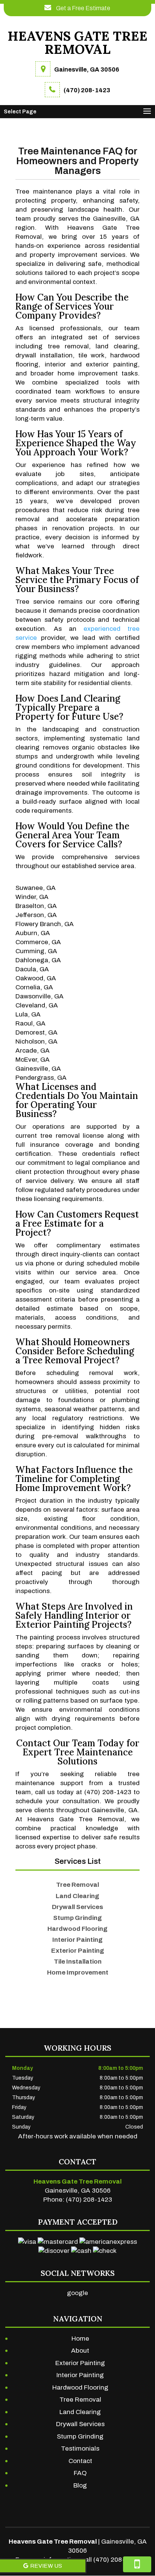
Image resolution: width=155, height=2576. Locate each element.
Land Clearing (80, 2412)
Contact (80, 2461)
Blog (80, 2485)
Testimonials (80, 2449)
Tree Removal (80, 2400)
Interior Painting (80, 2375)
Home (80, 2339)
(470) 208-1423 (87, 90)
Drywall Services (80, 2424)
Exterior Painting (80, 2363)
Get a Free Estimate (83, 8)
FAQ (80, 2473)
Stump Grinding (80, 2436)
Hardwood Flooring (80, 2388)
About (80, 2351)
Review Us (46, 2566)
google (77, 2293)
